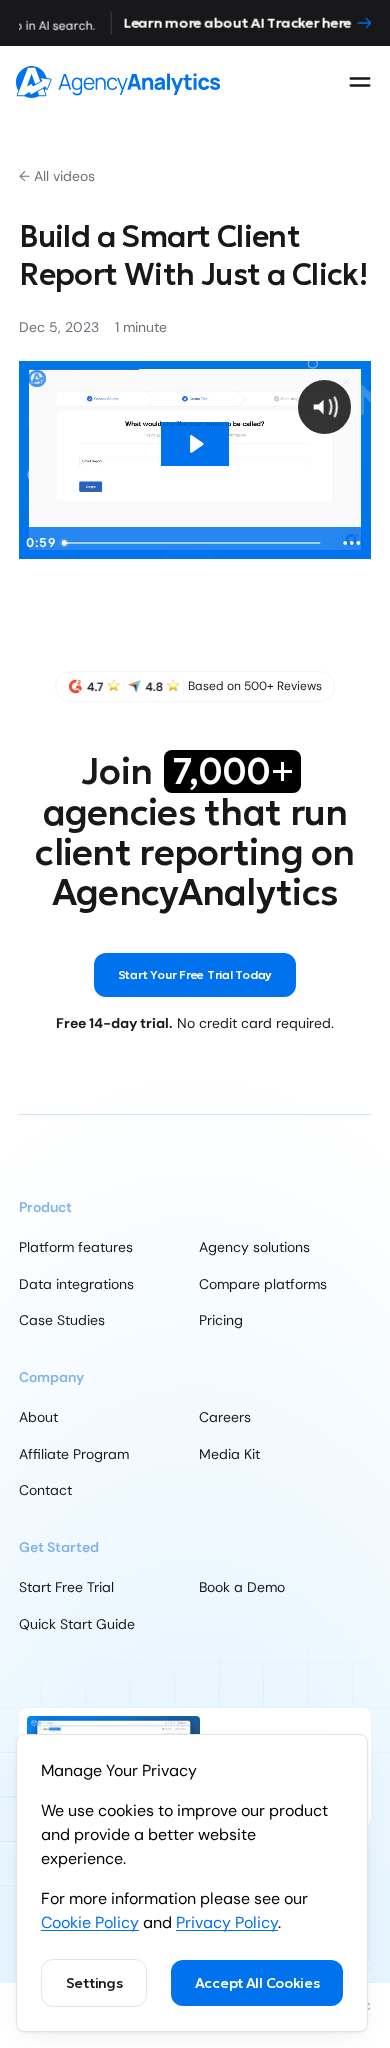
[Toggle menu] (360, 82)
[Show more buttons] (352, 543)
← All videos (57, 176)
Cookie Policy (90, 1922)
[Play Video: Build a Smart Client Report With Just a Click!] (195, 444)
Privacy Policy (227, 1922)
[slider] (193, 543)
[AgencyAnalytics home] (118, 81)
